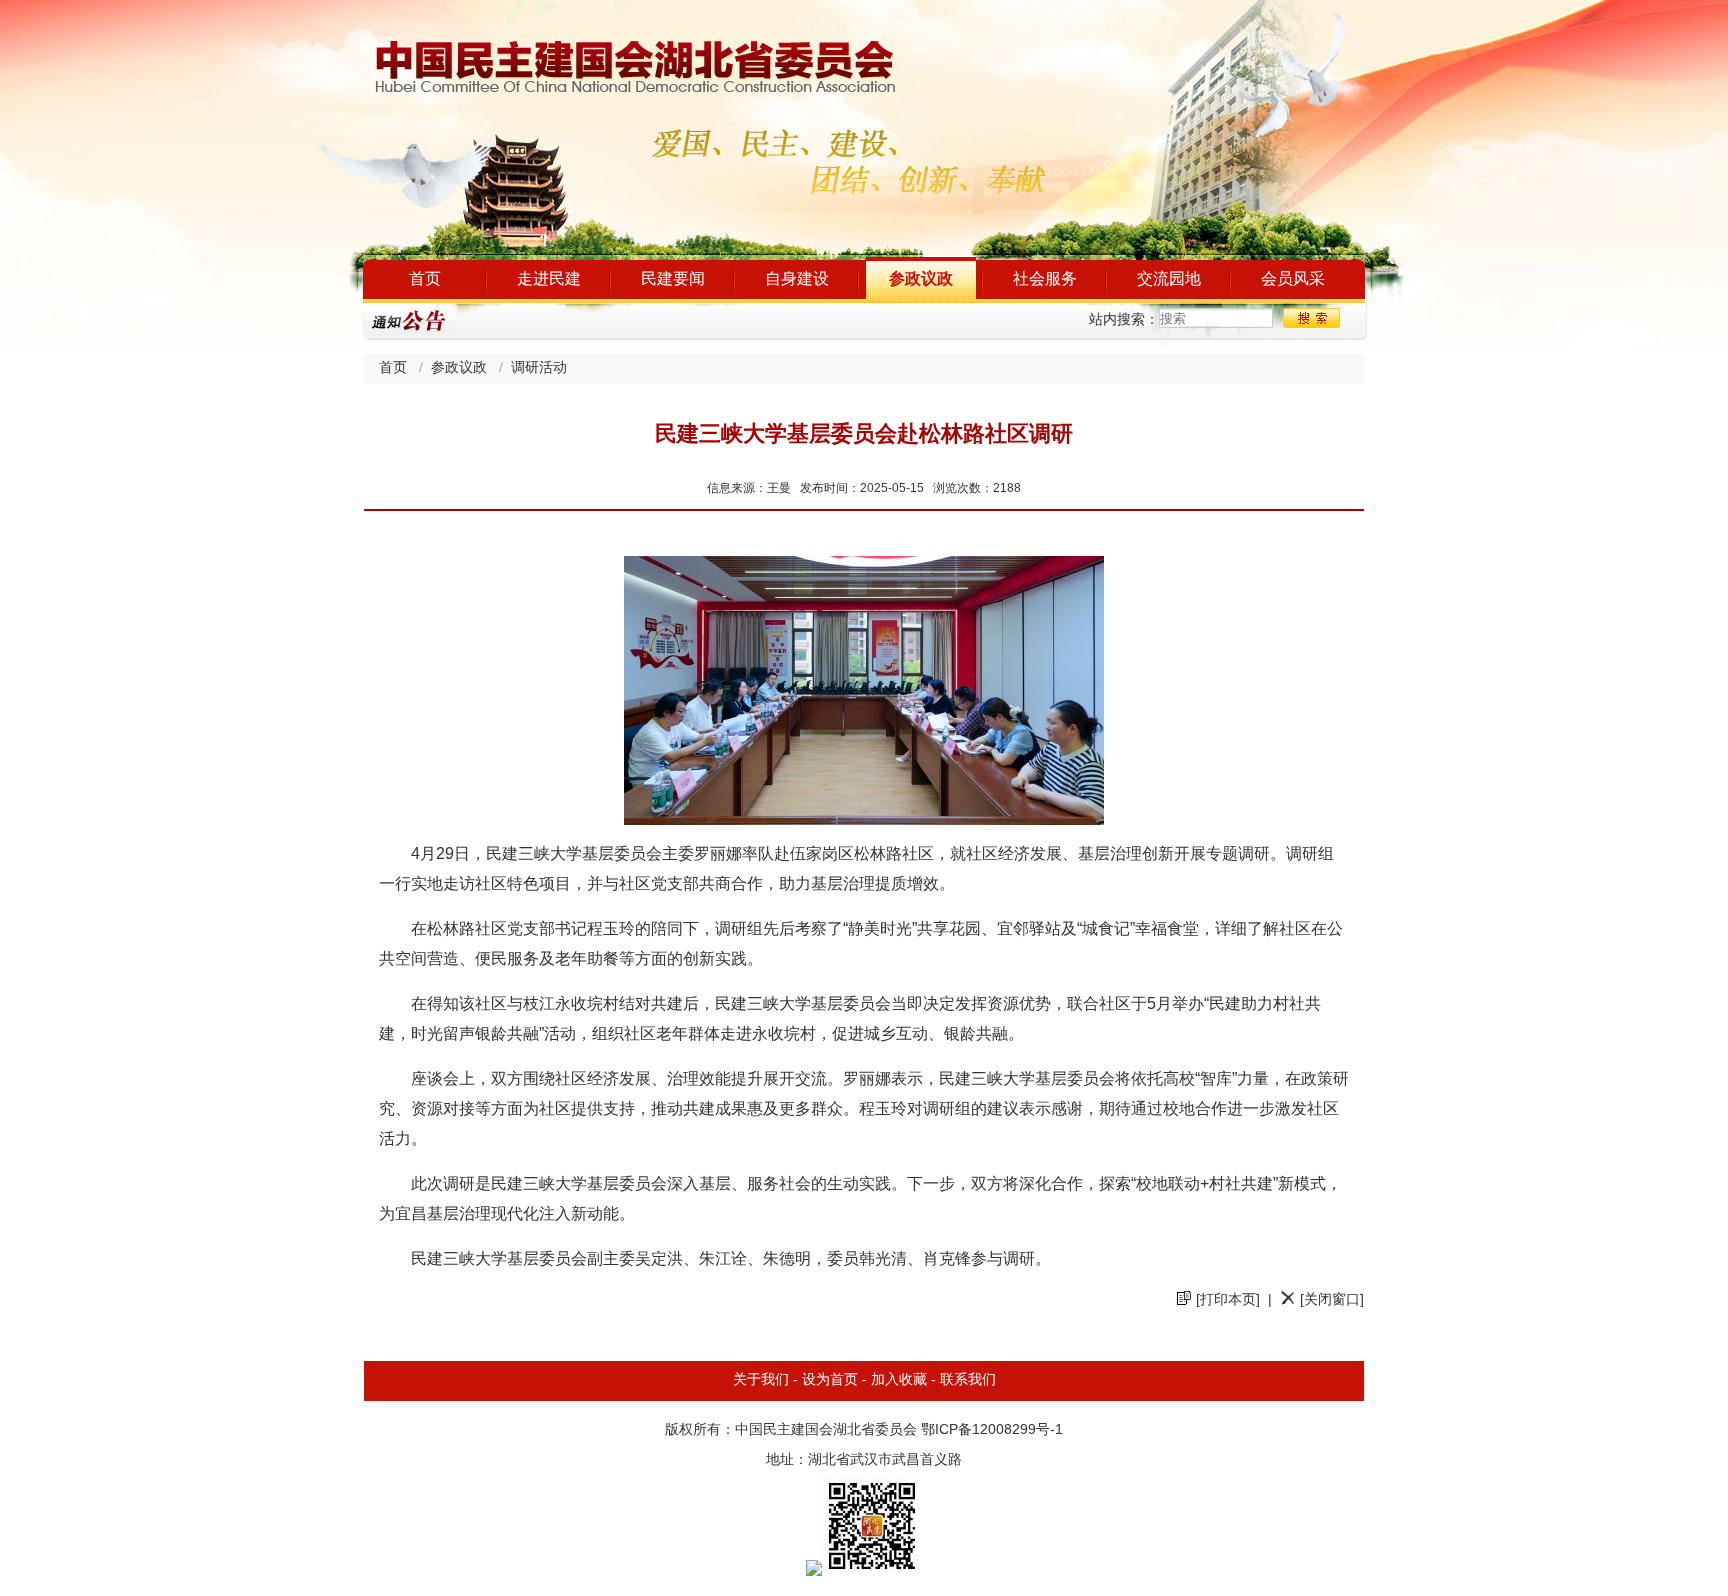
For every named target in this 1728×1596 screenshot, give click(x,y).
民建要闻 (673, 279)
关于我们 (761, 1380)
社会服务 (1045, 279)
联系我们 (968, 1380)
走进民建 (549, 279)
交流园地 (1169, 279)
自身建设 (797, 279)
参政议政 (921, 279)
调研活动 (539, 368)
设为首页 (830, 1380)
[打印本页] (1228, 1300)
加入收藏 (899, 1380)
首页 (425, 279)
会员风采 (1293, 279)
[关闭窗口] (1332, 1300)
